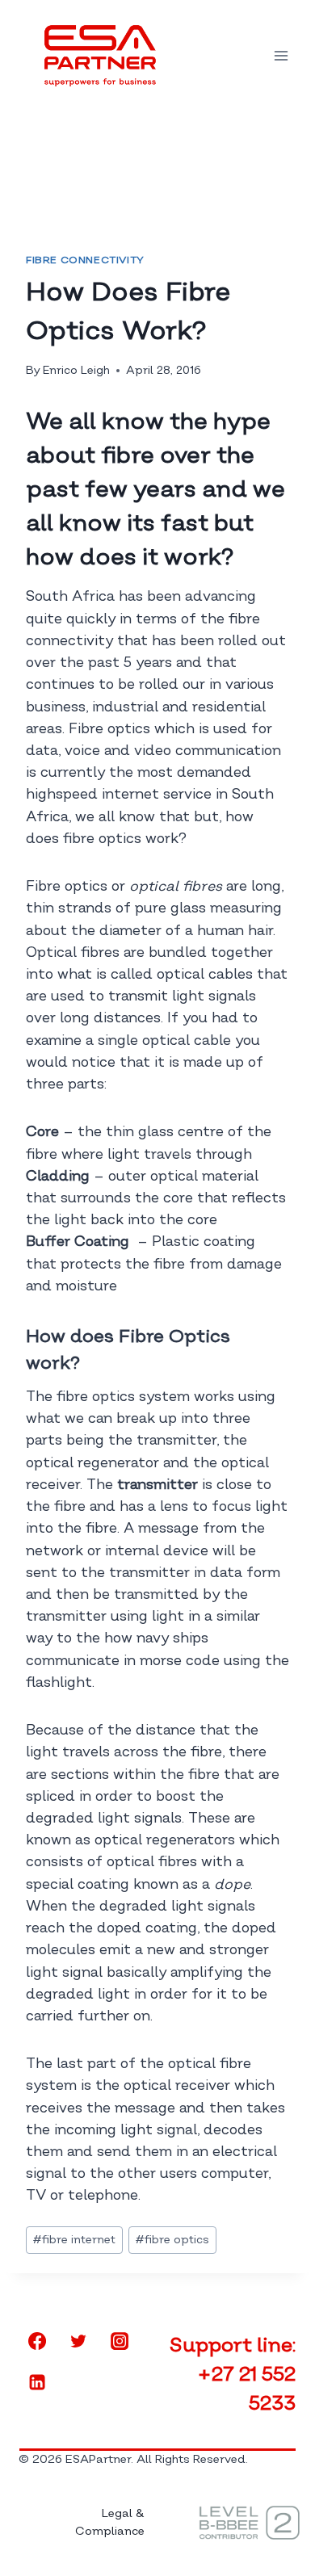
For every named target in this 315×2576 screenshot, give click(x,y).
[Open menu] (281, 55)
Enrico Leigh (76, 370)
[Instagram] (120, 2341)
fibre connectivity (85, 260)
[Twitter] (78, 2341)
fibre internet (74, 2240)
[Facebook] (37, 2341)
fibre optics (172, 2240)
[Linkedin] (37, 2382)
